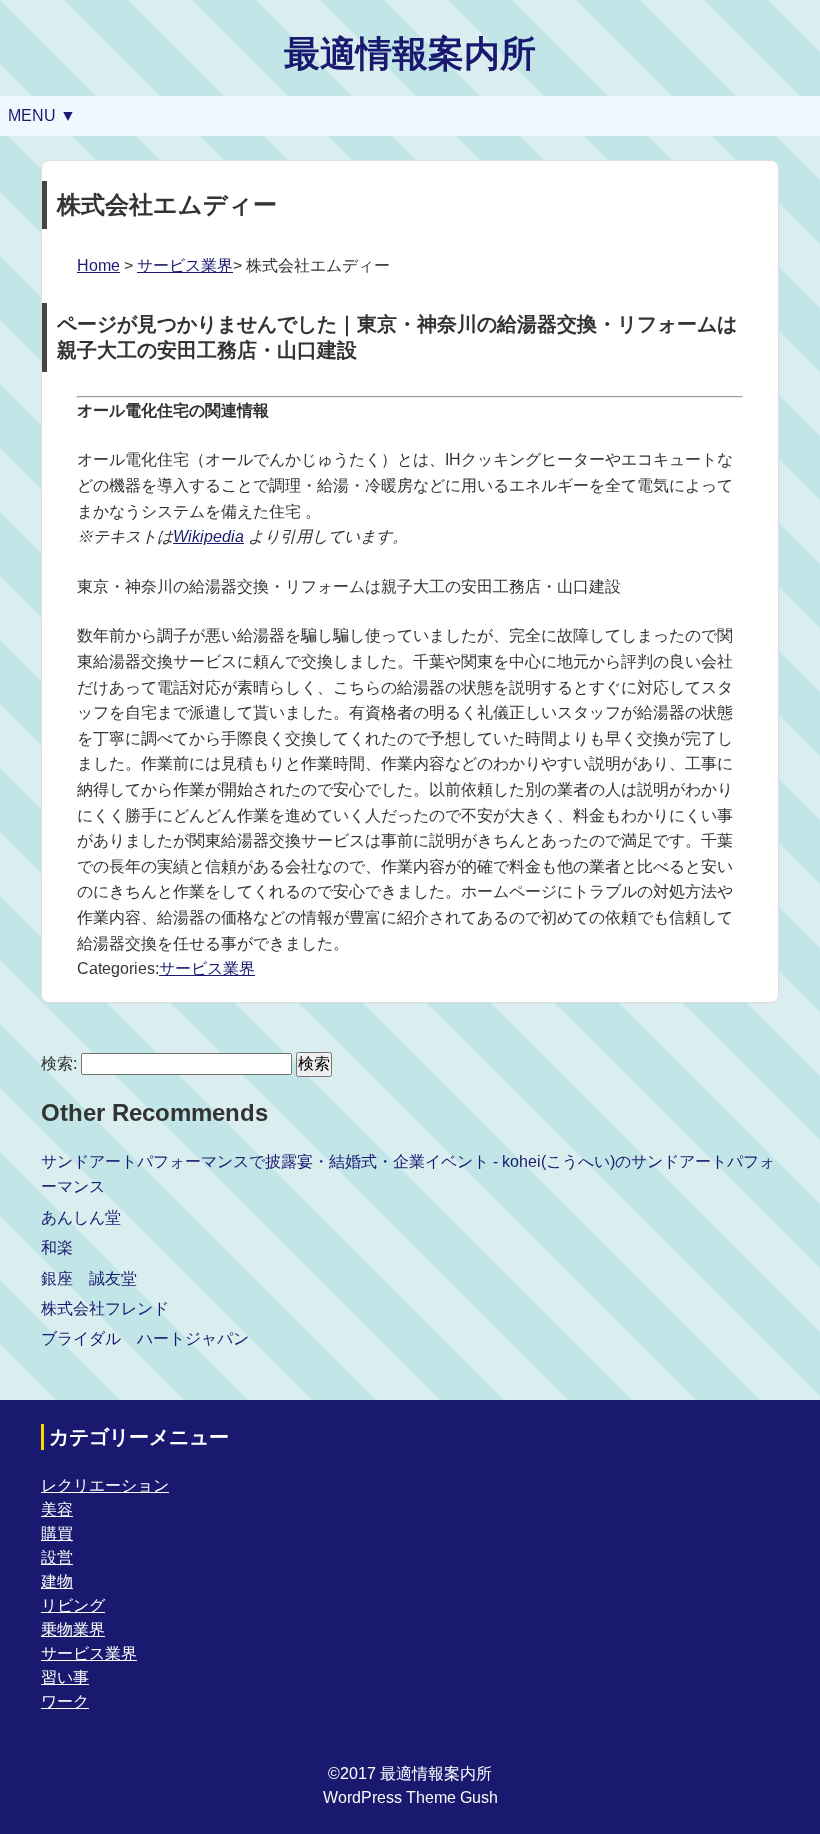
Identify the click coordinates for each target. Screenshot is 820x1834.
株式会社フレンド (105, 1308)
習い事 (65, 1677)
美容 (57, 1509)
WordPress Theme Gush (410, 1797)
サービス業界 (185, 265)
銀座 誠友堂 (89, 1278)
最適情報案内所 (410, 53)
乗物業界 (73, 1629)
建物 (57, 1581)
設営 (57, 1557)
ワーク (65, 1701)
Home (98, 265)
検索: (59, 1063)
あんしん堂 (81, 1217)
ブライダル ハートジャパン (145, 1338)
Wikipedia (208, 536)
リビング (73, 1605)
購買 (57, 1533)
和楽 (57, 1247)
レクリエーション (105, 1485)
